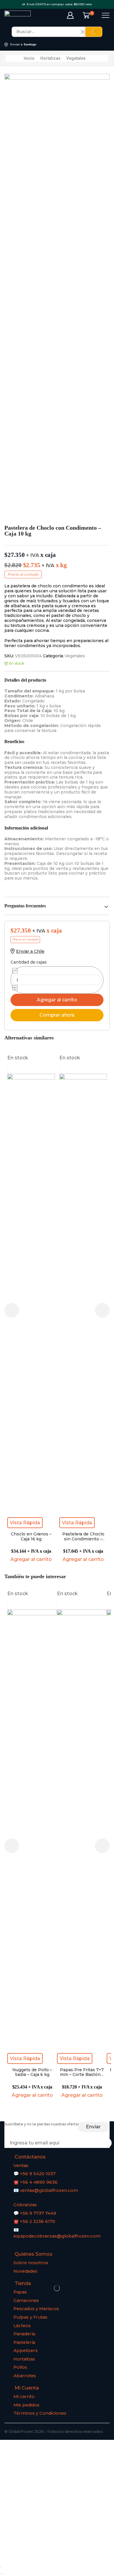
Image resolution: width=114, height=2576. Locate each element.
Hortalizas (50, 58)
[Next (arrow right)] (3, 2574)
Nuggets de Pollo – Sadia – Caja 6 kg (32, 2072)
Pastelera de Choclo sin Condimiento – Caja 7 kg (83, 1537)
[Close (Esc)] (1, 2567)
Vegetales (76, 58)
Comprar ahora (57, 1015)
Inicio (29, 58)
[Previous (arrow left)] (1, 2574)
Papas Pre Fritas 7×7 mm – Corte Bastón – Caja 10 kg (82, 2072)
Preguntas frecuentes (25, 906)
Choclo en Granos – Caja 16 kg (31, 1537)
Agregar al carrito (57, 1000)
